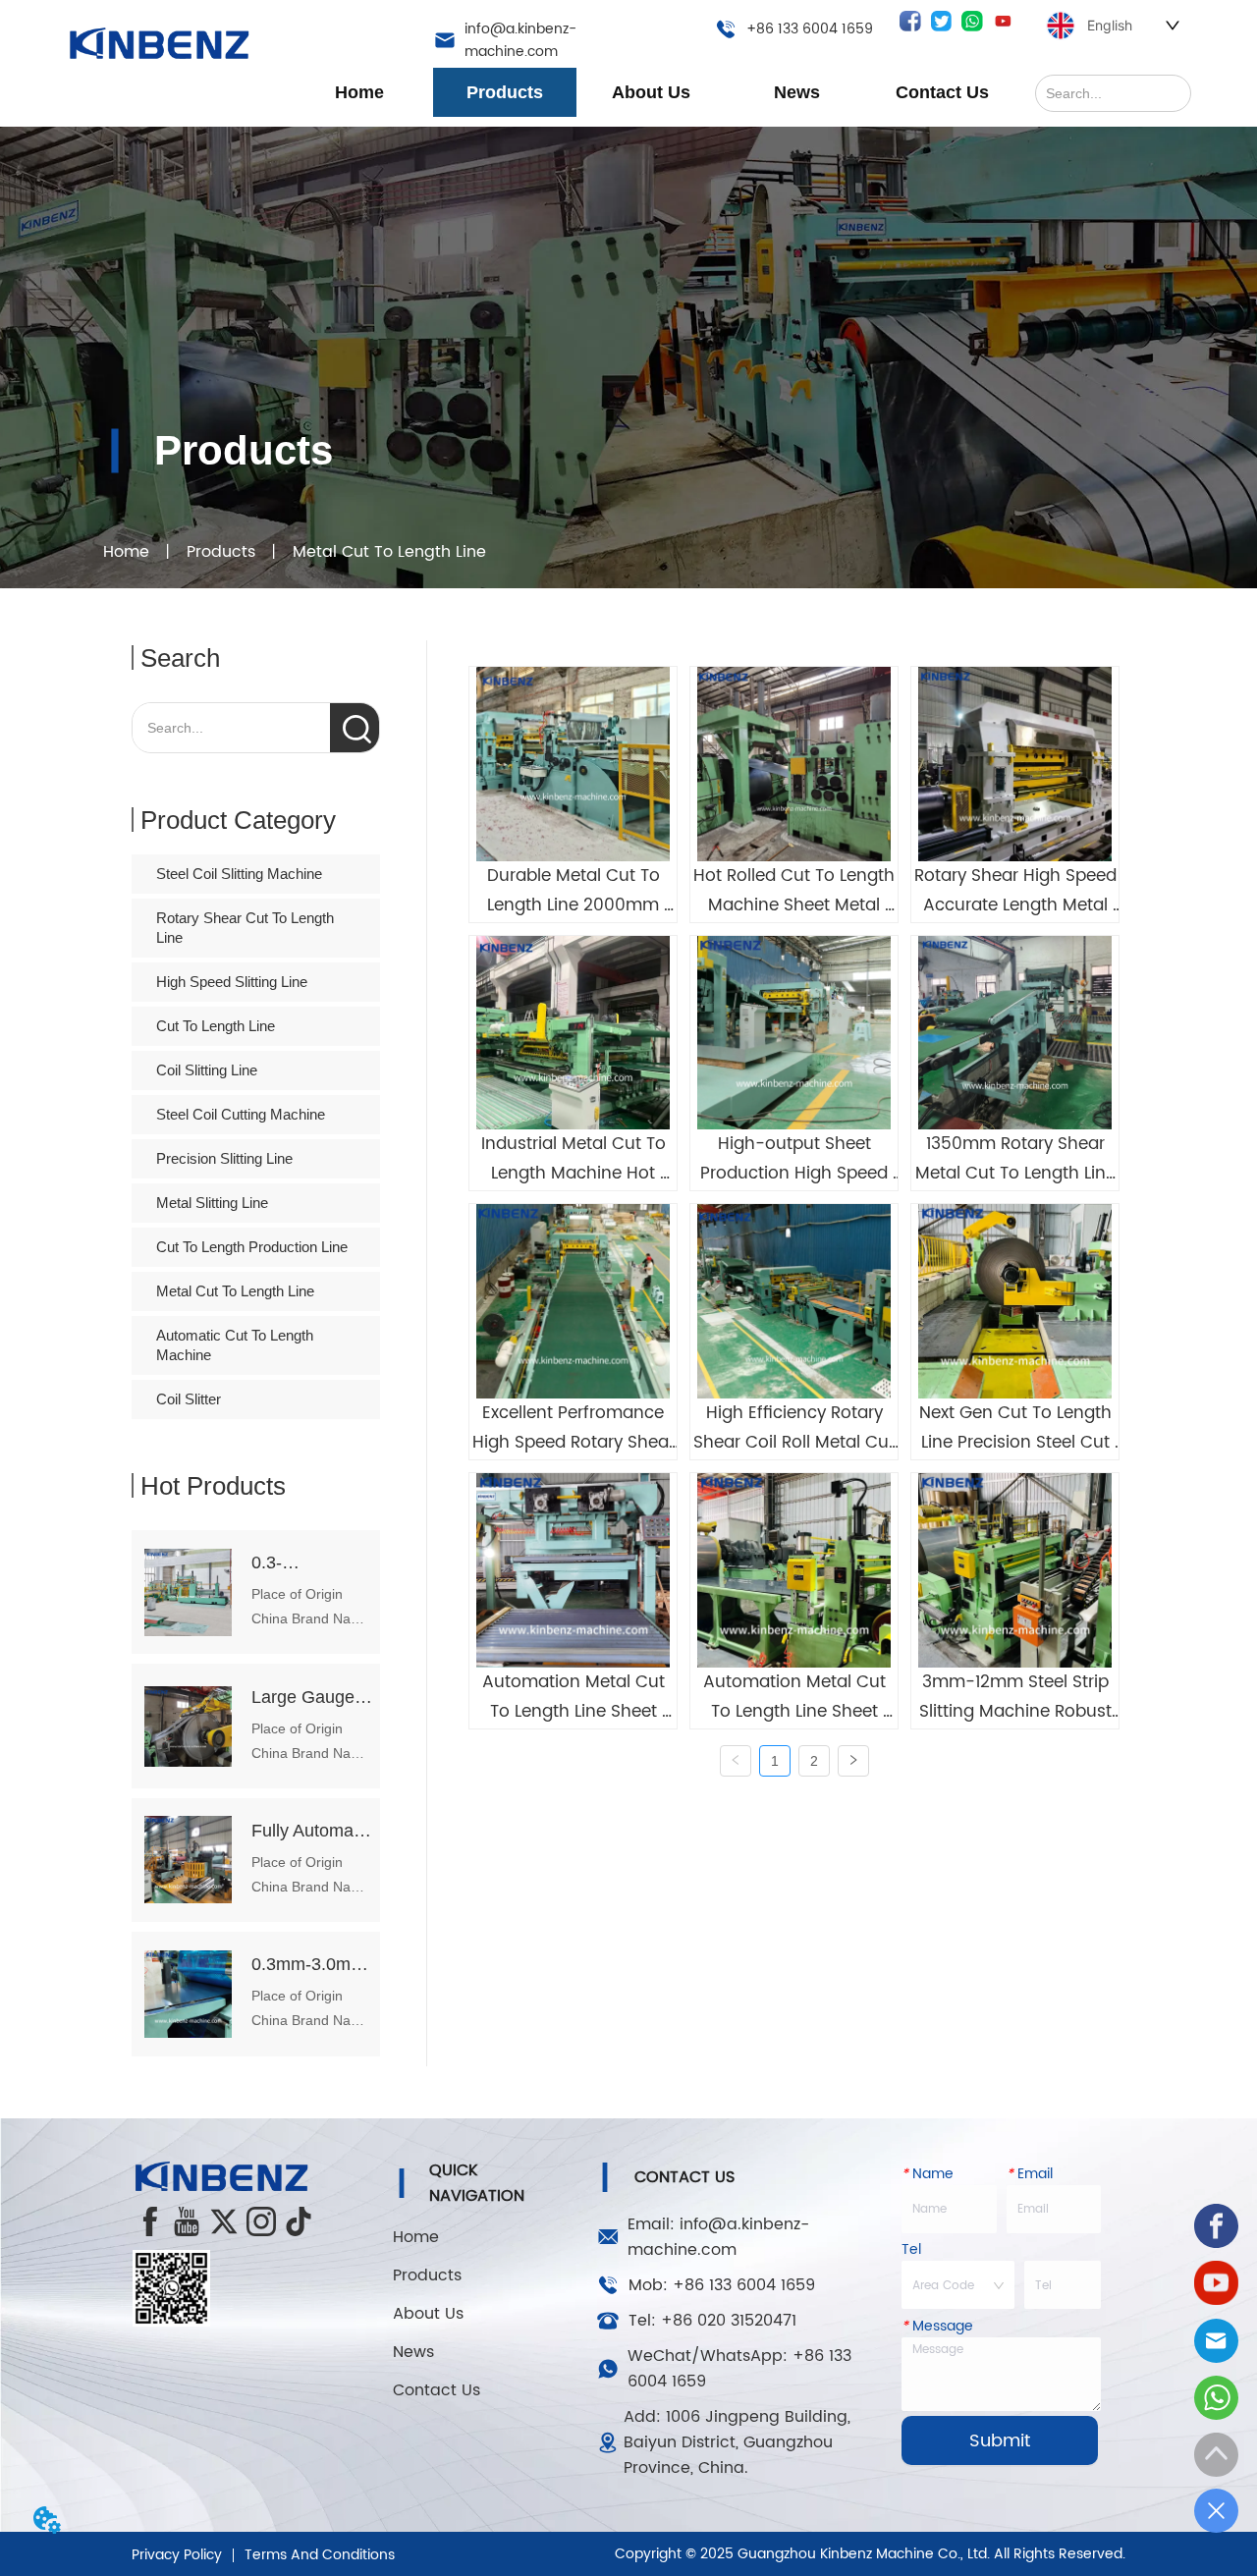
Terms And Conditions (320, 2555)
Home (126, 552)
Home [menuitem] (359, 92)
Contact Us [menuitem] (942, 92)
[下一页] (853, 1761)
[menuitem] (505, 92)
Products (221, 552)
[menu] (651, 92)
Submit (1000, 2441)
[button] (505, 93)
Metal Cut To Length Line (389, 552)
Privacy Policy (177, 2555)
